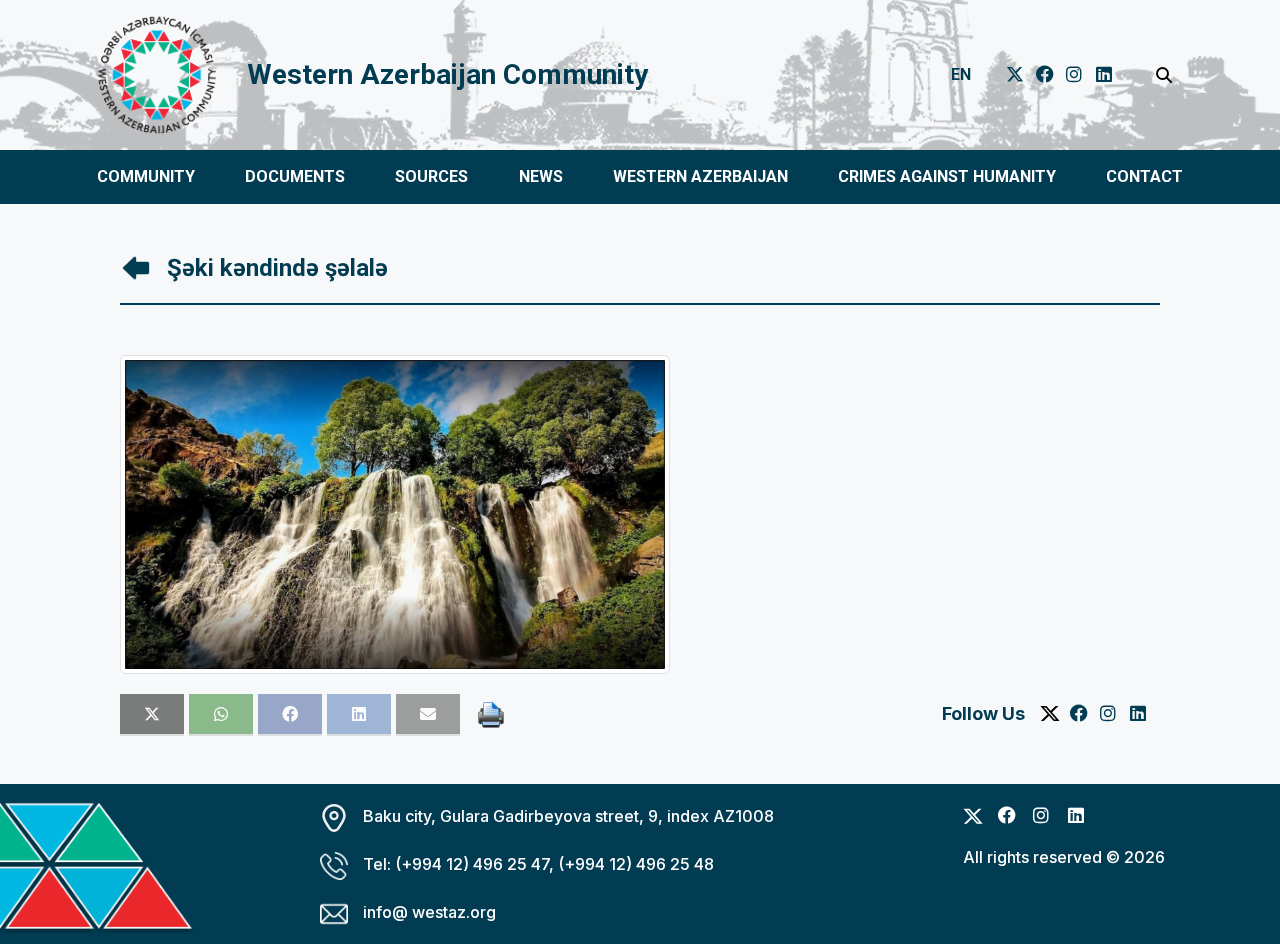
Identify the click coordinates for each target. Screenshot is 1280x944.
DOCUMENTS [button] (295, 176)
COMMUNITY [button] (146, 176)
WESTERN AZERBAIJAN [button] (700, 176)
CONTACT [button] (1144, 176)
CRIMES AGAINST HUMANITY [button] (947, 176)
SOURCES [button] (431, 176)
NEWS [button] (541, 176)
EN (961, 74)
